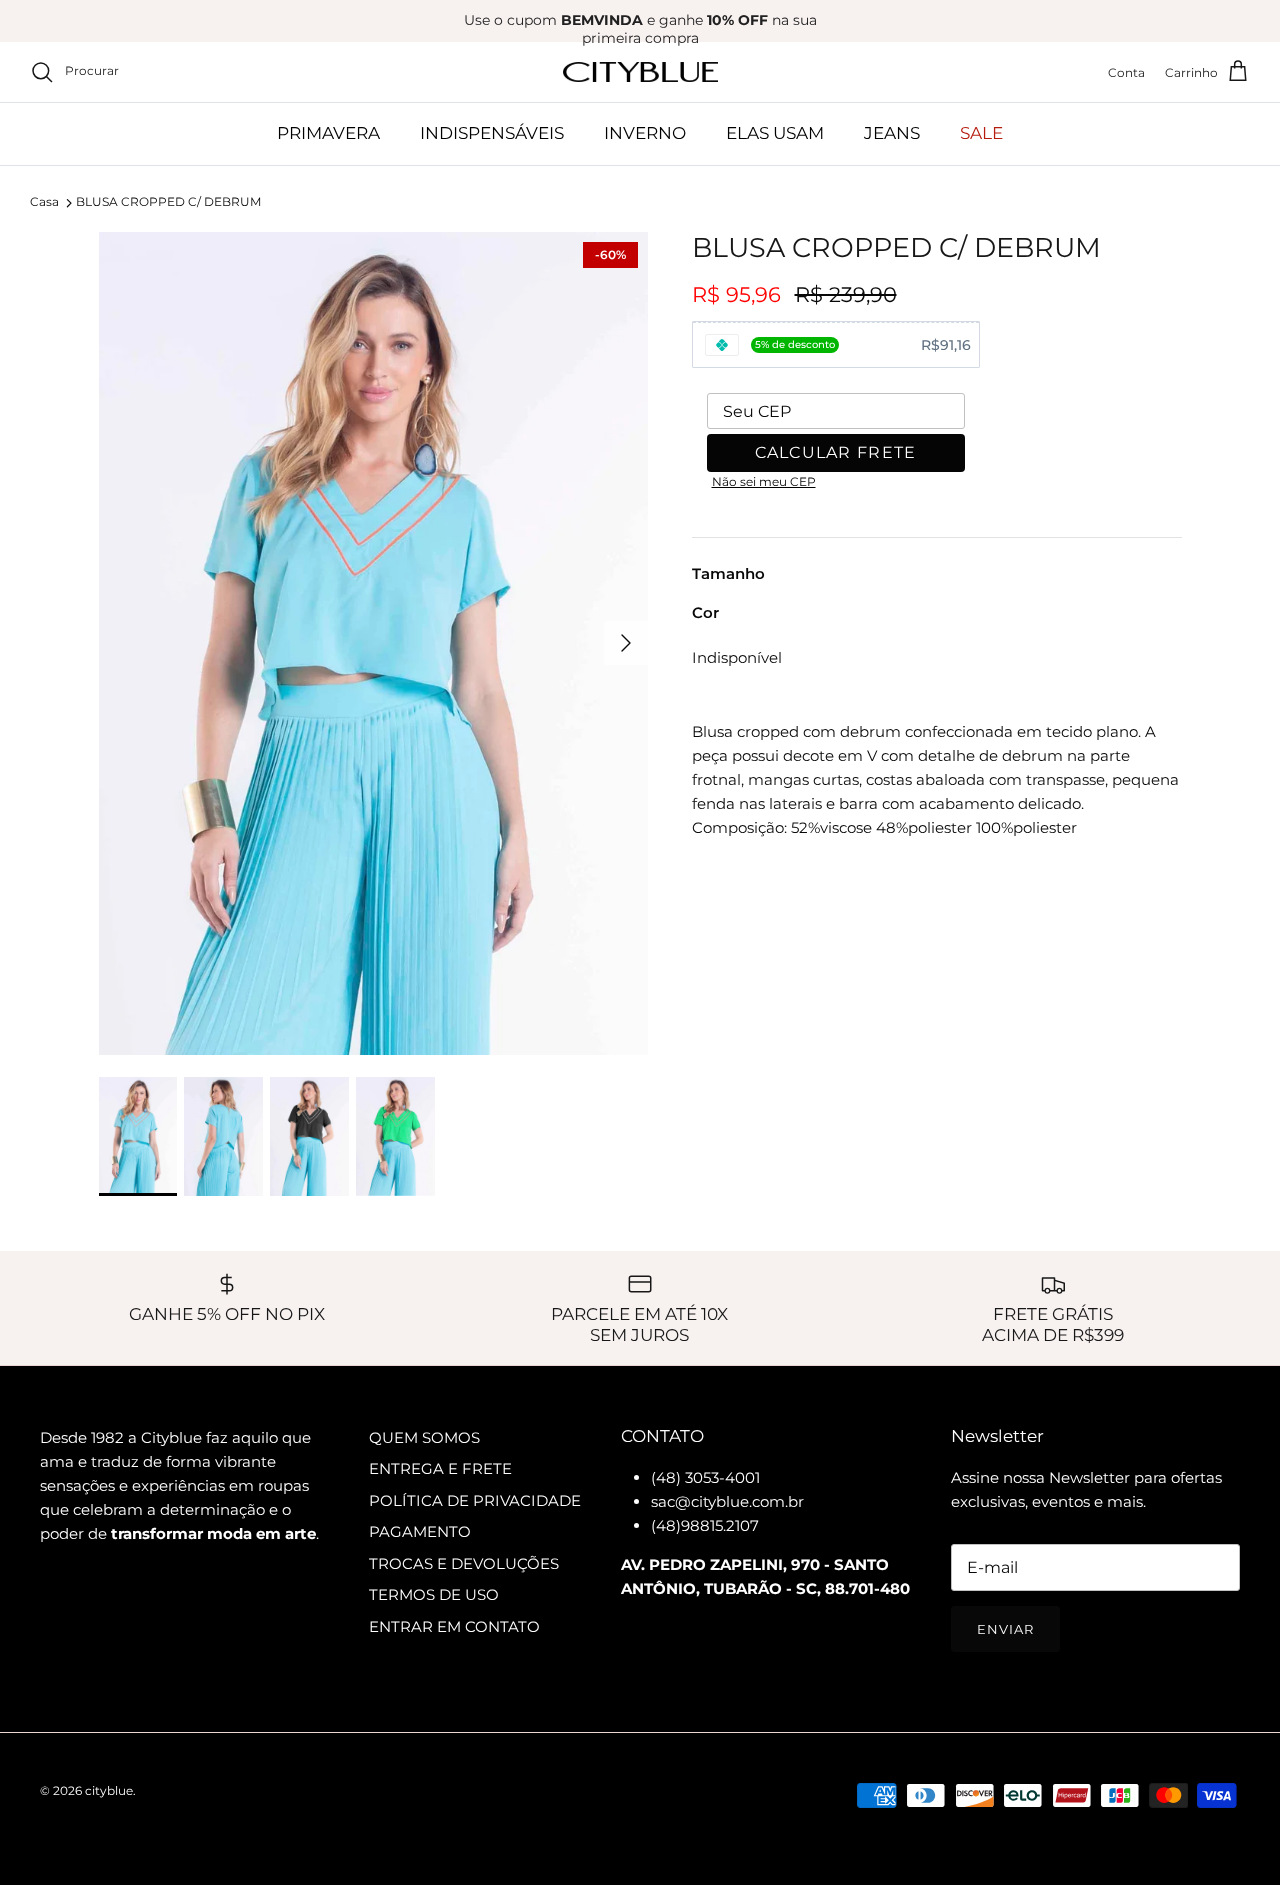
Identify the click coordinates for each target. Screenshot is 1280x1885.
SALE (981, 133)
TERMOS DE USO (434, 1594)
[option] (373, 644)
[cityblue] (640, 72)
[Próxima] (626, 643)
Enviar (1005, 1629)
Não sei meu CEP (764, 481)
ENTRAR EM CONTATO (454, 1626)
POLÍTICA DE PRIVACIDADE (475, 1500)
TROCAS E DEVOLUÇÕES (464, 1563)
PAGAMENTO (420, 1531)
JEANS (892, 133)
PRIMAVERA (328, 133)
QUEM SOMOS (424, 1437)
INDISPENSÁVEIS (492, 133)
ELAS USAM (775, 133)
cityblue (109, 1790)
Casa (44, 202)
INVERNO (645, 133)
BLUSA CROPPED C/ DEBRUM (168, 202)
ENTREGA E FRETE (440, 1468)
